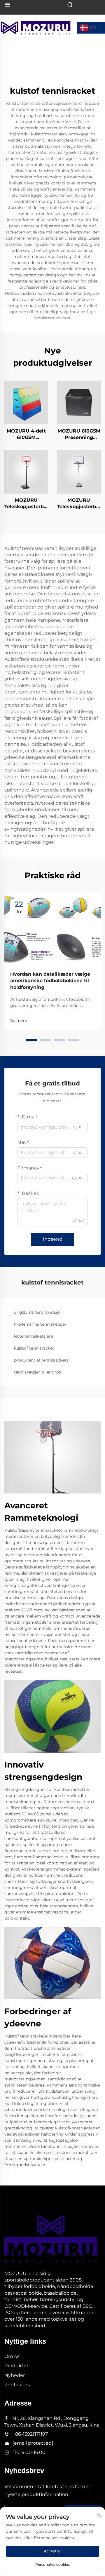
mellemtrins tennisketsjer (40, 1324)
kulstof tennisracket (34, 1348)
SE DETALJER (26, 402)
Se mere (19, 1021)
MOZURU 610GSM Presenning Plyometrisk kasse (79, 435)
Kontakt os (17, 2385)
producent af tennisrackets (41, 1360)
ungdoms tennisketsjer (38, 1312)
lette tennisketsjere (34, 1336)
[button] (32, 1040)
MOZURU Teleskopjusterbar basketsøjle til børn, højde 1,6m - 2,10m (26, 504)
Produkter (16, 2366)
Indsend (53, 1239)
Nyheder (15, 2375)
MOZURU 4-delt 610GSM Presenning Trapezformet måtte (26, 435)
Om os (12, 2356)
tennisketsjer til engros (37, 1372)
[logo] (36, 27)
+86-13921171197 (30, 2434)
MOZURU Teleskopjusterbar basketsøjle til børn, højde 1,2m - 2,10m (79, 504)
